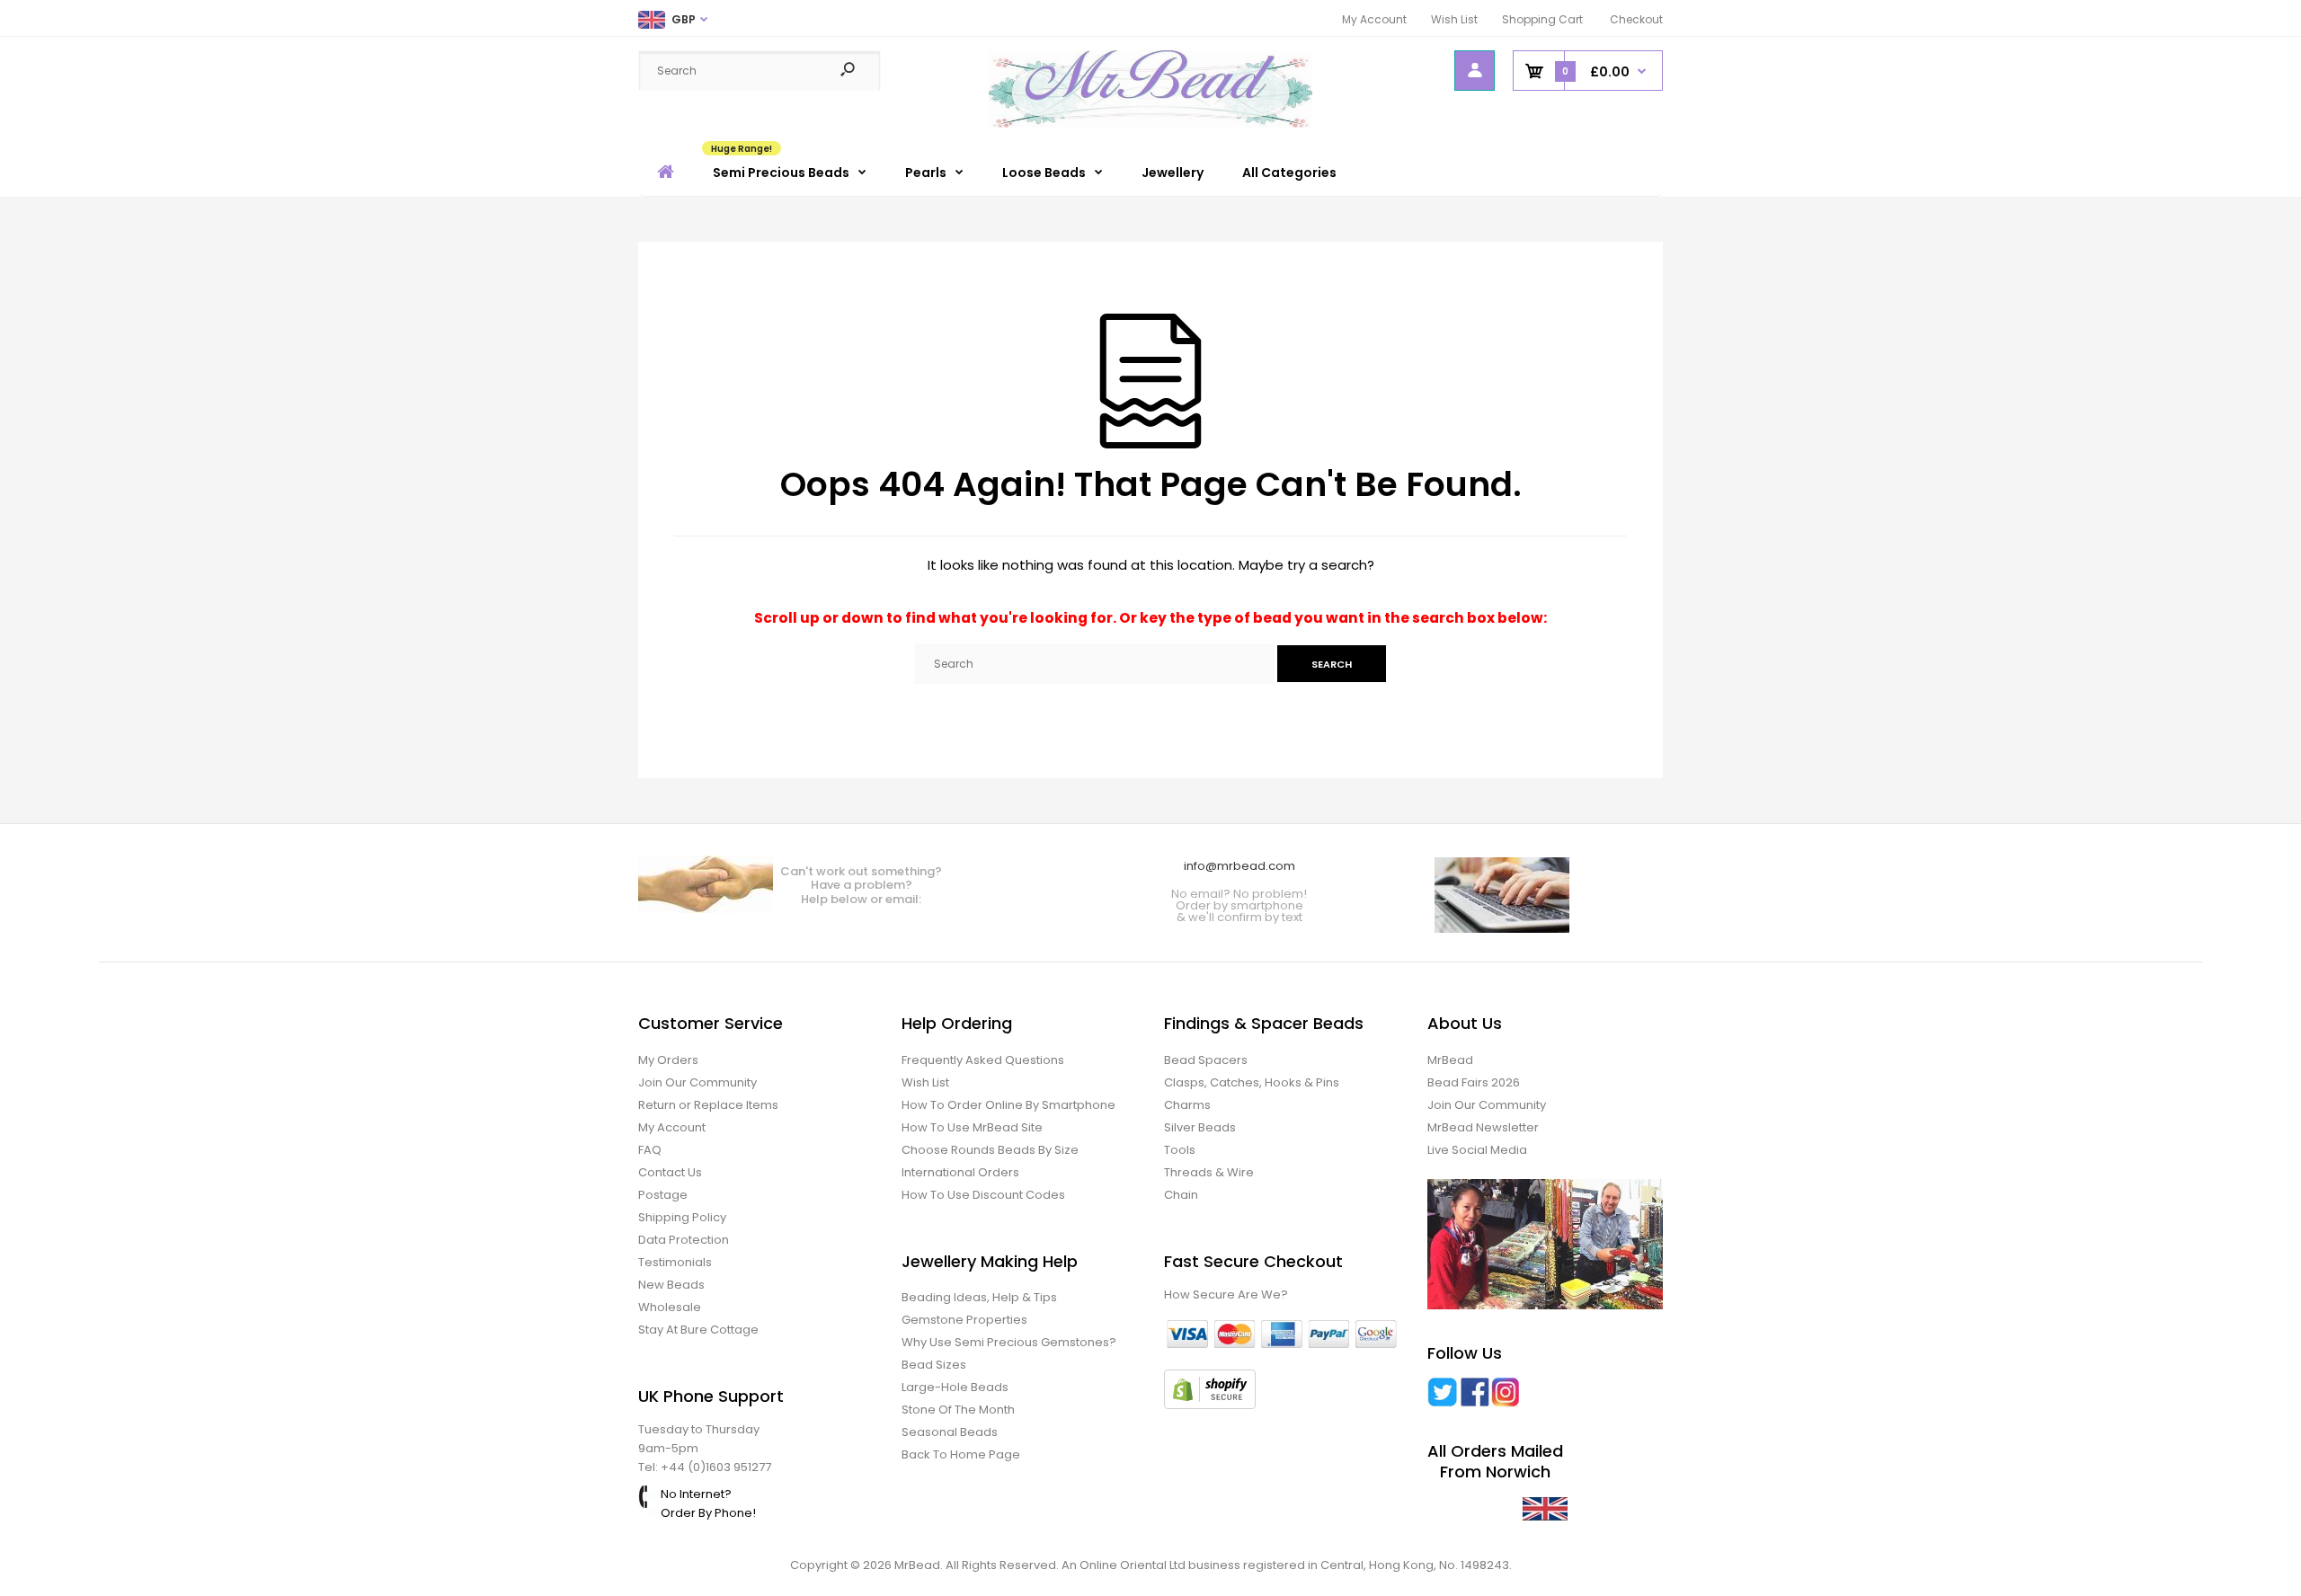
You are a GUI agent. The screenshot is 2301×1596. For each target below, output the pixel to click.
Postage (663, 1195)
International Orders (960, 1172)
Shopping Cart (1542, 19)
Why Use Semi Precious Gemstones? (1009, 1342)
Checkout (1636, 19)
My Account (1374, 19)
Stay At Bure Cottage (698, 1330)
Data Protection (684, 1240)
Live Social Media (1477, 1150)
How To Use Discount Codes (983, 1195)
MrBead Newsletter (1483, 1127)
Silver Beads (1200, 1127)
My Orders (668, 1060)
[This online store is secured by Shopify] (1210, 1405)
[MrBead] (1150, 124)
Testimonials (675, 1262)
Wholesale (670, 1307)
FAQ (650, 1150)
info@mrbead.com (1239, 866)
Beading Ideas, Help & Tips (979, 1297)
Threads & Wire (1209, 1172)
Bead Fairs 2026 (1474, 1082)
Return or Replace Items (708, 1105)
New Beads (671, 1285)
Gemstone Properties (964, 1320)
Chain (1181, 1195)
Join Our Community (697, 1082)
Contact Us (670, 1172)
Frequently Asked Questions (983, 1060)
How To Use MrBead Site (972, 1127)
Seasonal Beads (950, 1432)
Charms (1187, 1105)
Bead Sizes (934, 1365)
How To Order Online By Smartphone (1008, 1105)
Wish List (1454, 19)
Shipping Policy (682, 1217)
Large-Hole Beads (955, 1387)
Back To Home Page (961, 1454)
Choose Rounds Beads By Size (990, 1150)
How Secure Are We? (1226, 1295)
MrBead (1450, 1060)
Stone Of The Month (958, 1410)
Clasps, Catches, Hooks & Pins (1252, 1082)
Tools (1180, 1150)
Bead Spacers (1206, 1060)
